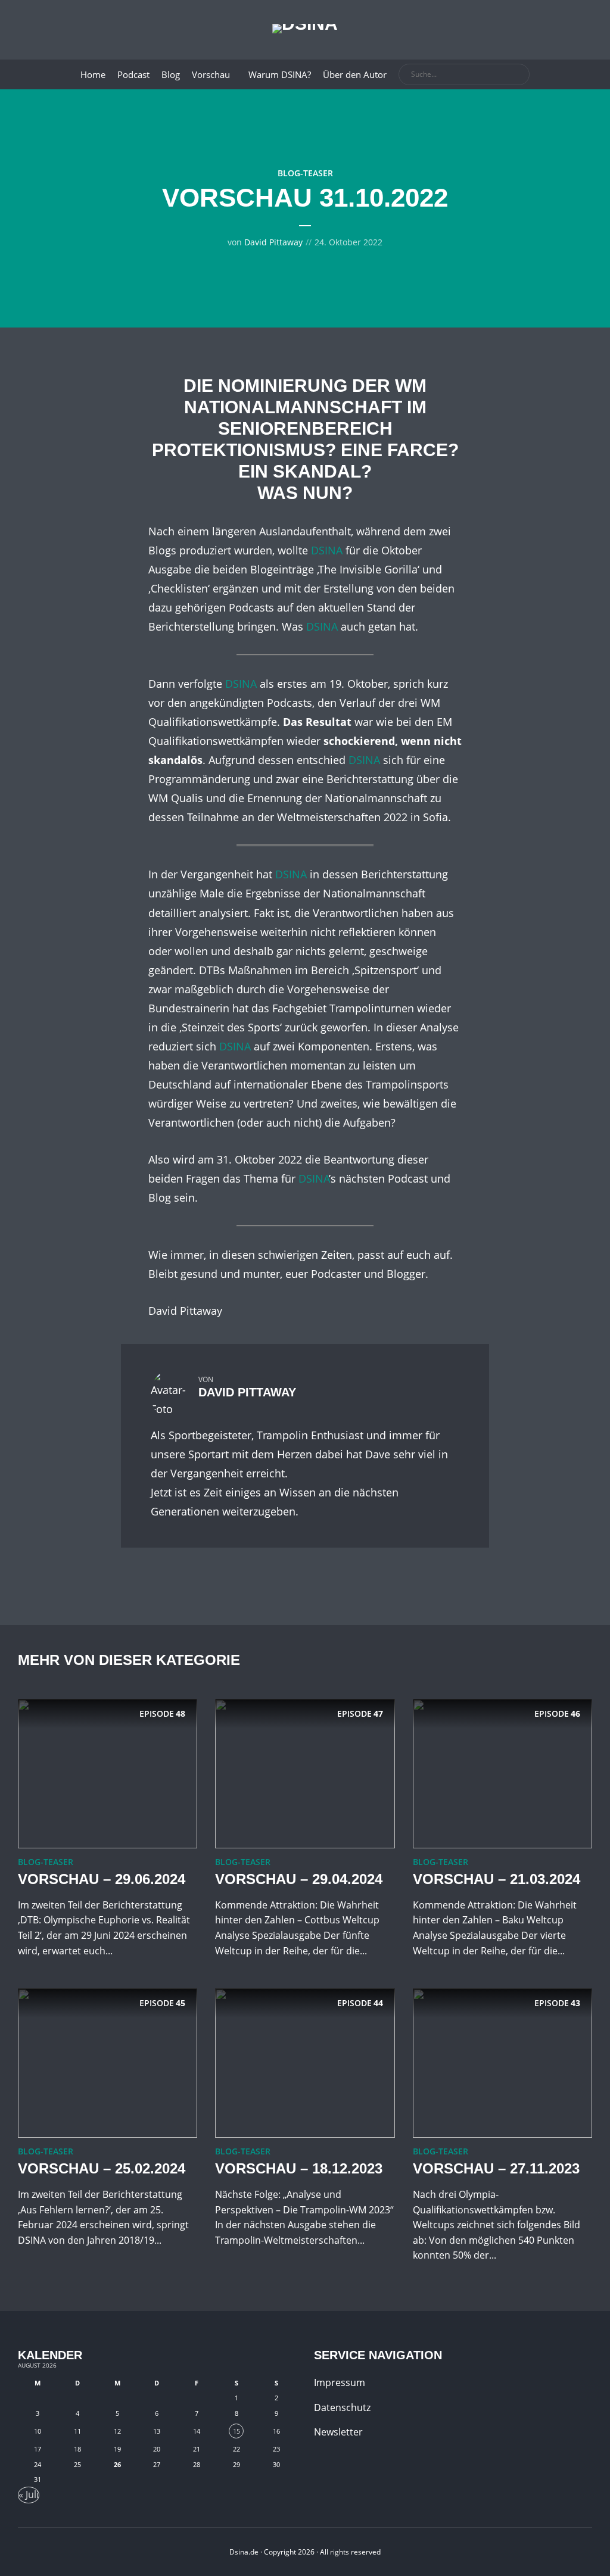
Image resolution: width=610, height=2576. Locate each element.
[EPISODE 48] (108, 1772)
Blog (171, 74)
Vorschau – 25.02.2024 (102, 2168)
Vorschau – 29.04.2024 (299, 1879)
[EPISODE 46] (502, 1772)
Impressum (340, 2382)
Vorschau (211, 74)
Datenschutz (342, 2407)
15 (236, 2431)
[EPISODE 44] (305, 2062)
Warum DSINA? (280, 74)
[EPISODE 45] (108, 2062)
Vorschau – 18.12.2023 (299, 2168)
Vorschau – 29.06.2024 (102, 1879)
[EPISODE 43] (502, 2062)
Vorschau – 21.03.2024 (497, 1879)
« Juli (29, 2494)
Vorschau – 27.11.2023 (496, 2168)
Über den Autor (355, 74)
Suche (518, 75)
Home (93, 74)
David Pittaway (273, 242)
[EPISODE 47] (305, 1772)
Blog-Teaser (305, 173)
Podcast (133, 74)
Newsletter (338, 2432)
